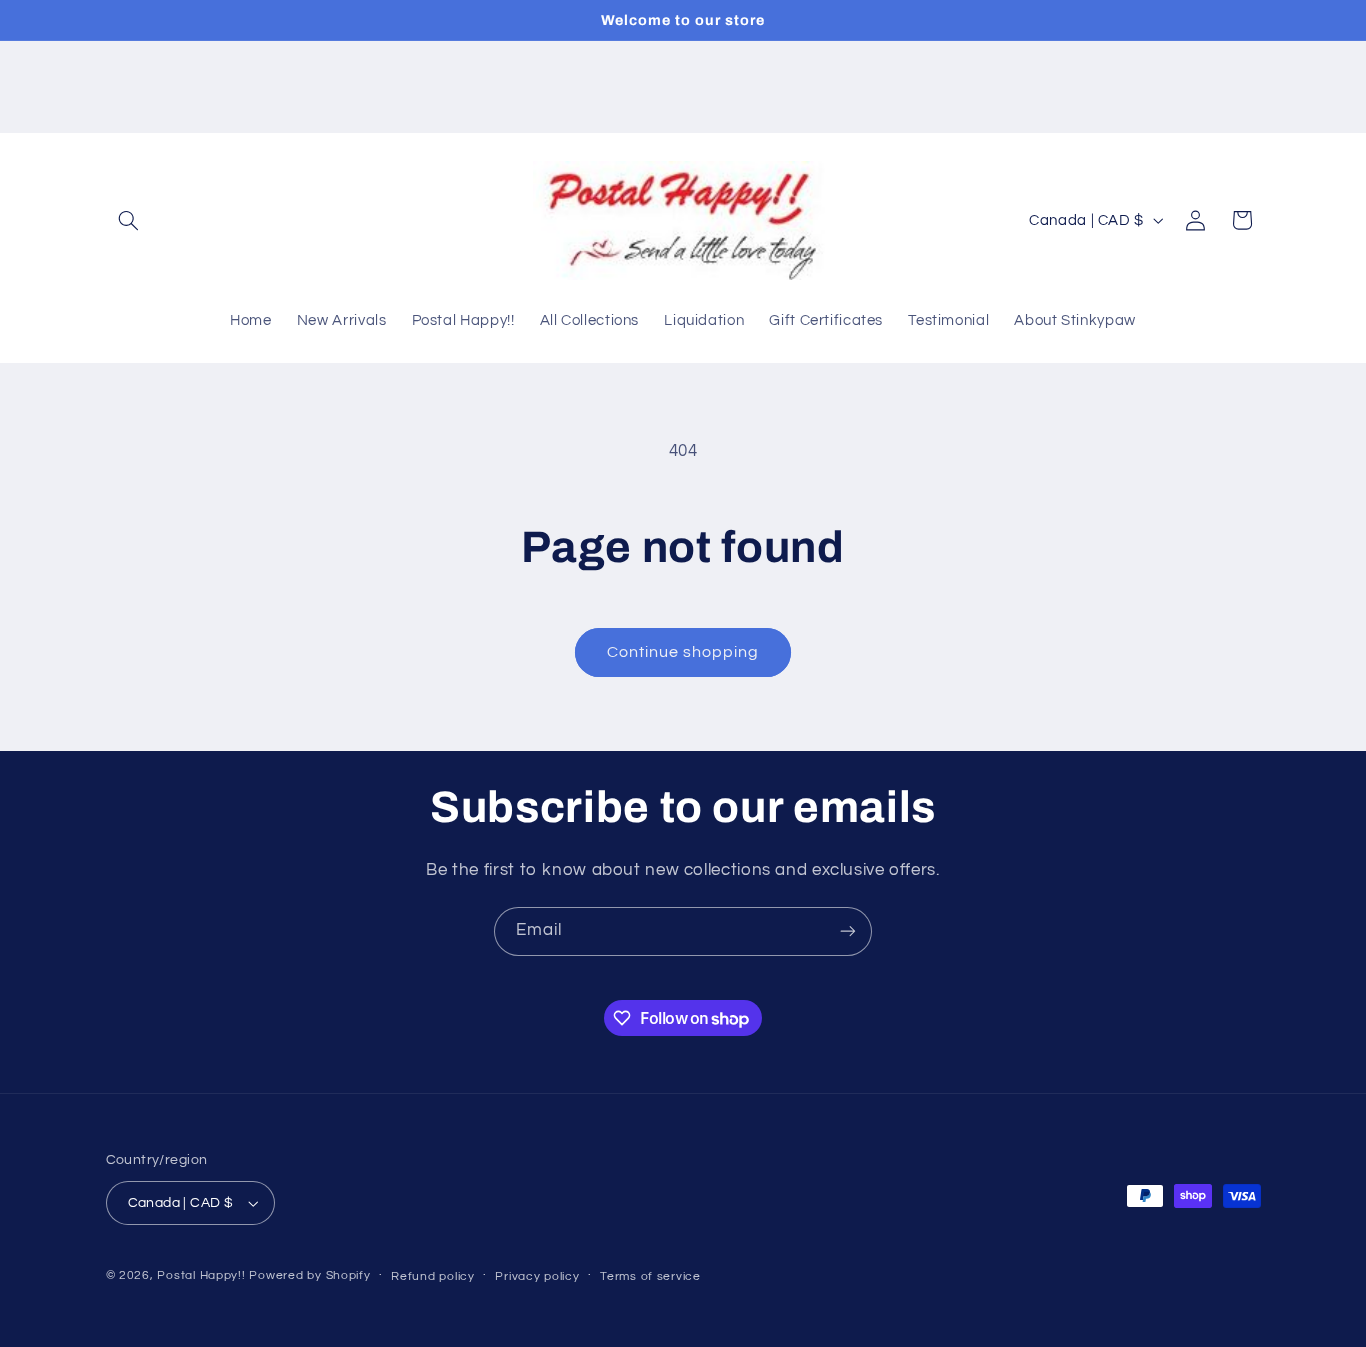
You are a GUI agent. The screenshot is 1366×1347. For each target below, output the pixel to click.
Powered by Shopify (309, 1275)
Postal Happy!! (201, 1275)
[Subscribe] (848, 931)
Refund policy (433, 1276)
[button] (129, 220)
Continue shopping (683, 652)
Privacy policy (537, 1276)
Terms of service (650, 1276)
